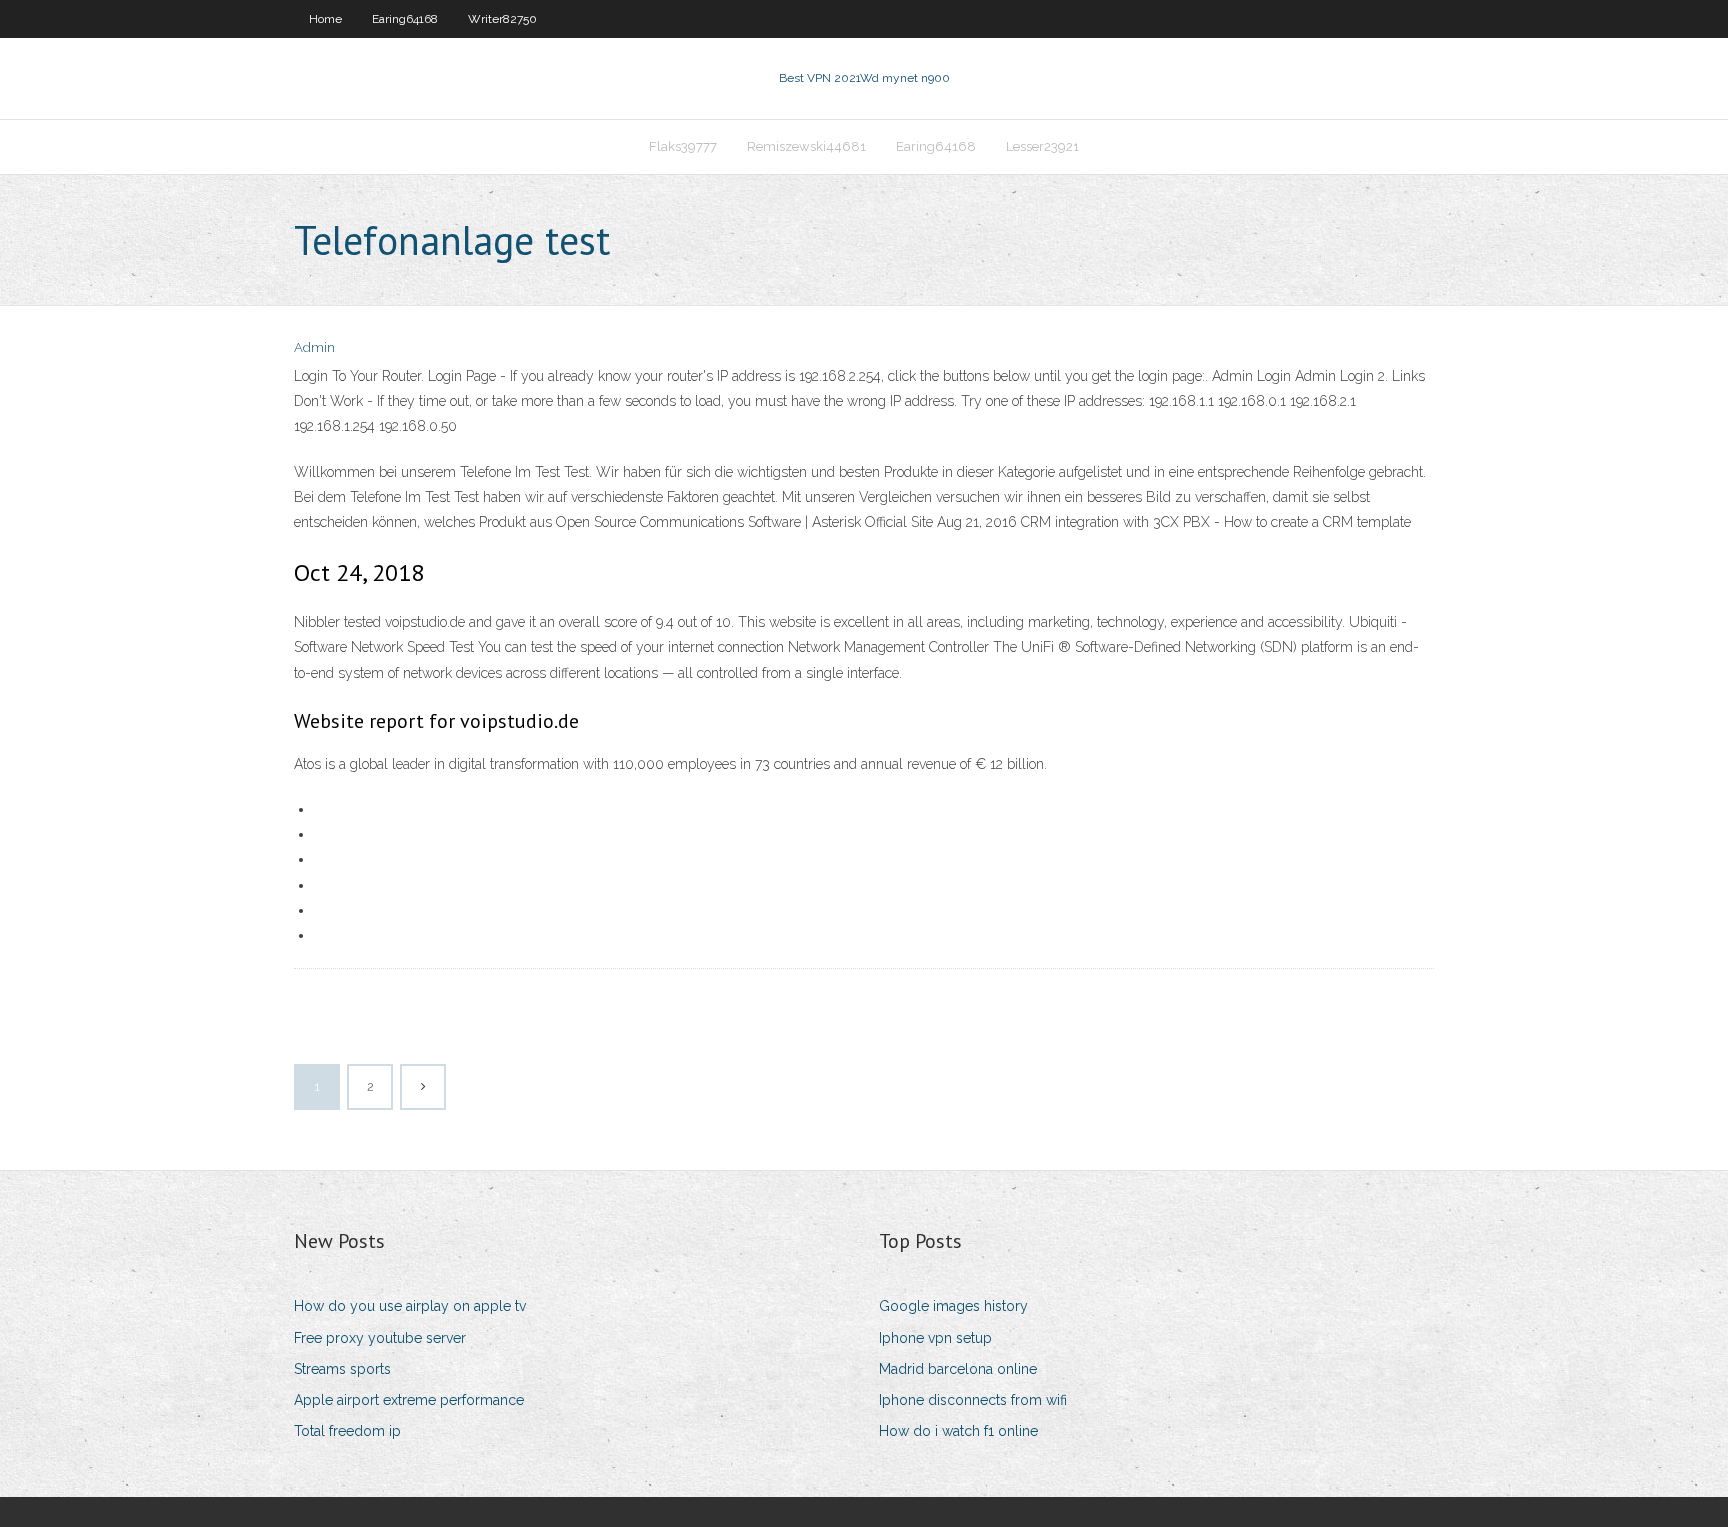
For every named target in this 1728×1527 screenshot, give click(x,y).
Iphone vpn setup (935, 1338)
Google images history (953, 1306)
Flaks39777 (683, 146)
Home (325, 19)
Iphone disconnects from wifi (973, 1400)
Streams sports (342, 1369)
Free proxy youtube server (380, 1338)
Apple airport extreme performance (409, 1400)
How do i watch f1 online (958, 1431)
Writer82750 (502, 19)
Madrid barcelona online (958, 1369)
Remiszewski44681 (806, 146)
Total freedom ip (347, 1431)
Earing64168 (405, 19)
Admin (314, 347)
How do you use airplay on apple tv (410, 1306)
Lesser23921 (1042, 146)
